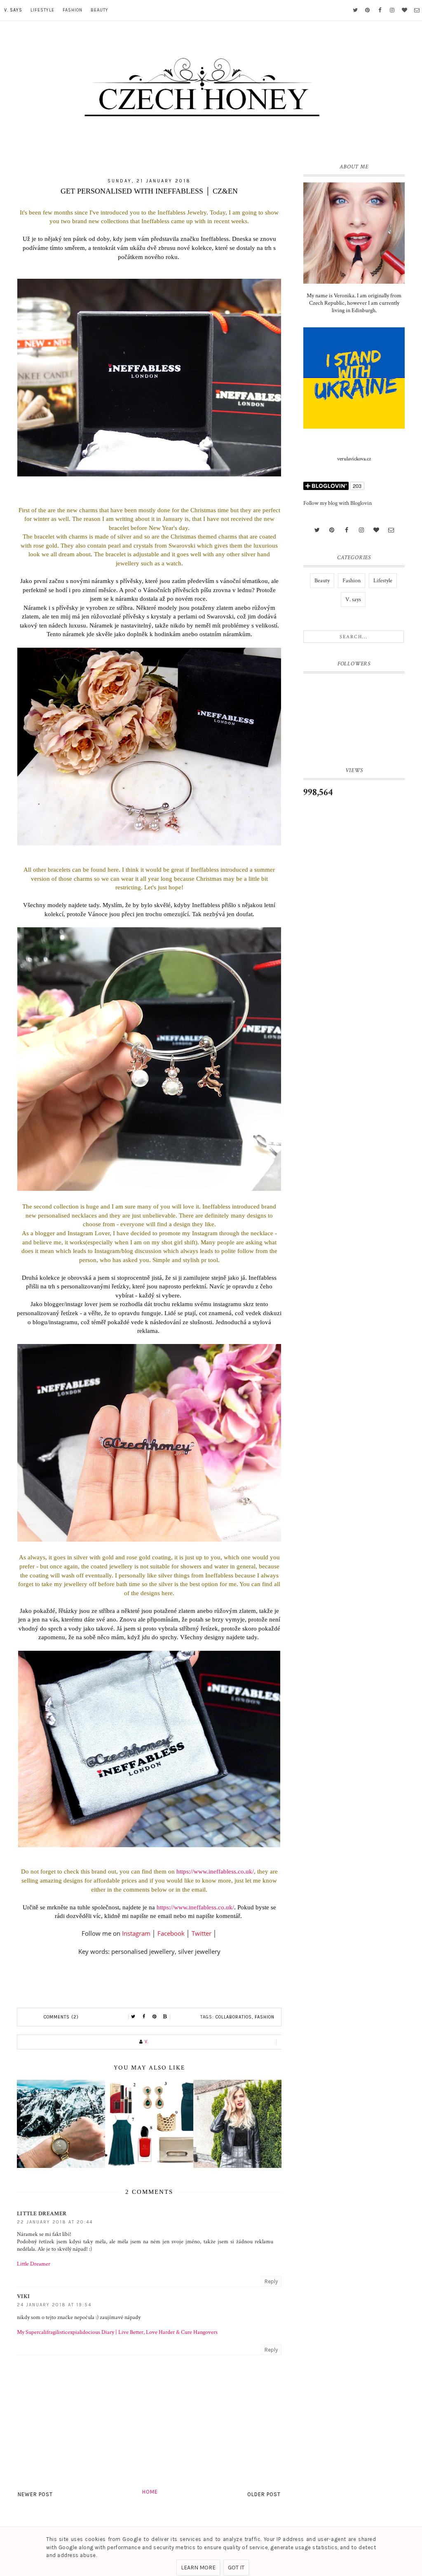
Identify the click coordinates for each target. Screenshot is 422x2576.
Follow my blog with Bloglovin (338, 503)
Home (150, 2492)
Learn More (198, 2568)
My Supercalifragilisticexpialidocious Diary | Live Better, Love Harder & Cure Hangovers (117, 2332)
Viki (23, 2296)
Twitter (202, 1933)
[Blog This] (165, 2017)
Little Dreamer (42, 2214)
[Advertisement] (354, 941)
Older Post (264, 2494)
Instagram (136, 1933)
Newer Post (35, 2494)
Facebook (171, 1933)
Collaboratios (234, 2017)
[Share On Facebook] (144, 2017)
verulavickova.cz (354, 459)
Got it (236, 2568)
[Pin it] (155, 2017)
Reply (271, 2281)
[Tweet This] (133, 2017)
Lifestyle (42, 10)
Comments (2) (61, 2017)
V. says (13, 10)
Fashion (73, 10)
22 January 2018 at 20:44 (55, 2222)
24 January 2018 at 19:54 (54, 2305)
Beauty (100, 10)
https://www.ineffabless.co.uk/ (215, 1871)
